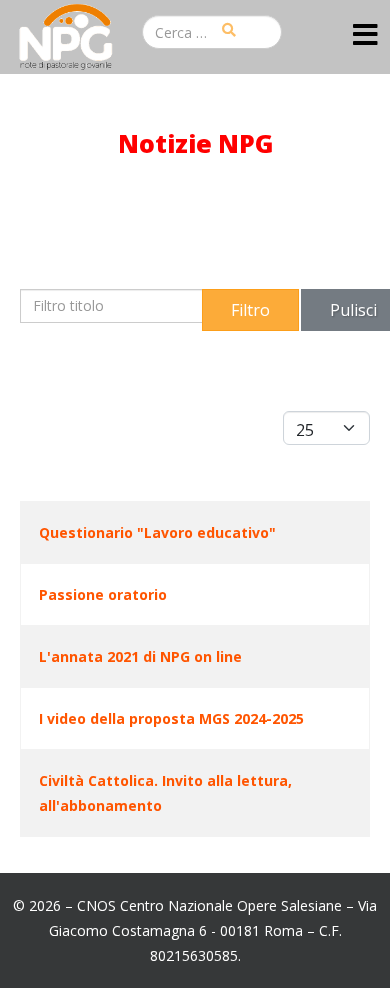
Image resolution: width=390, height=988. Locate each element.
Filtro (250, 310)
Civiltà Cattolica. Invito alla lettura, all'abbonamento (165, 793)
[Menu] (365, 36)
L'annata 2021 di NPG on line (140, 656)
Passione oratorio (103, 594)
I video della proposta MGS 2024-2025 (171, 718)
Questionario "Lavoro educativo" (157, 532)
